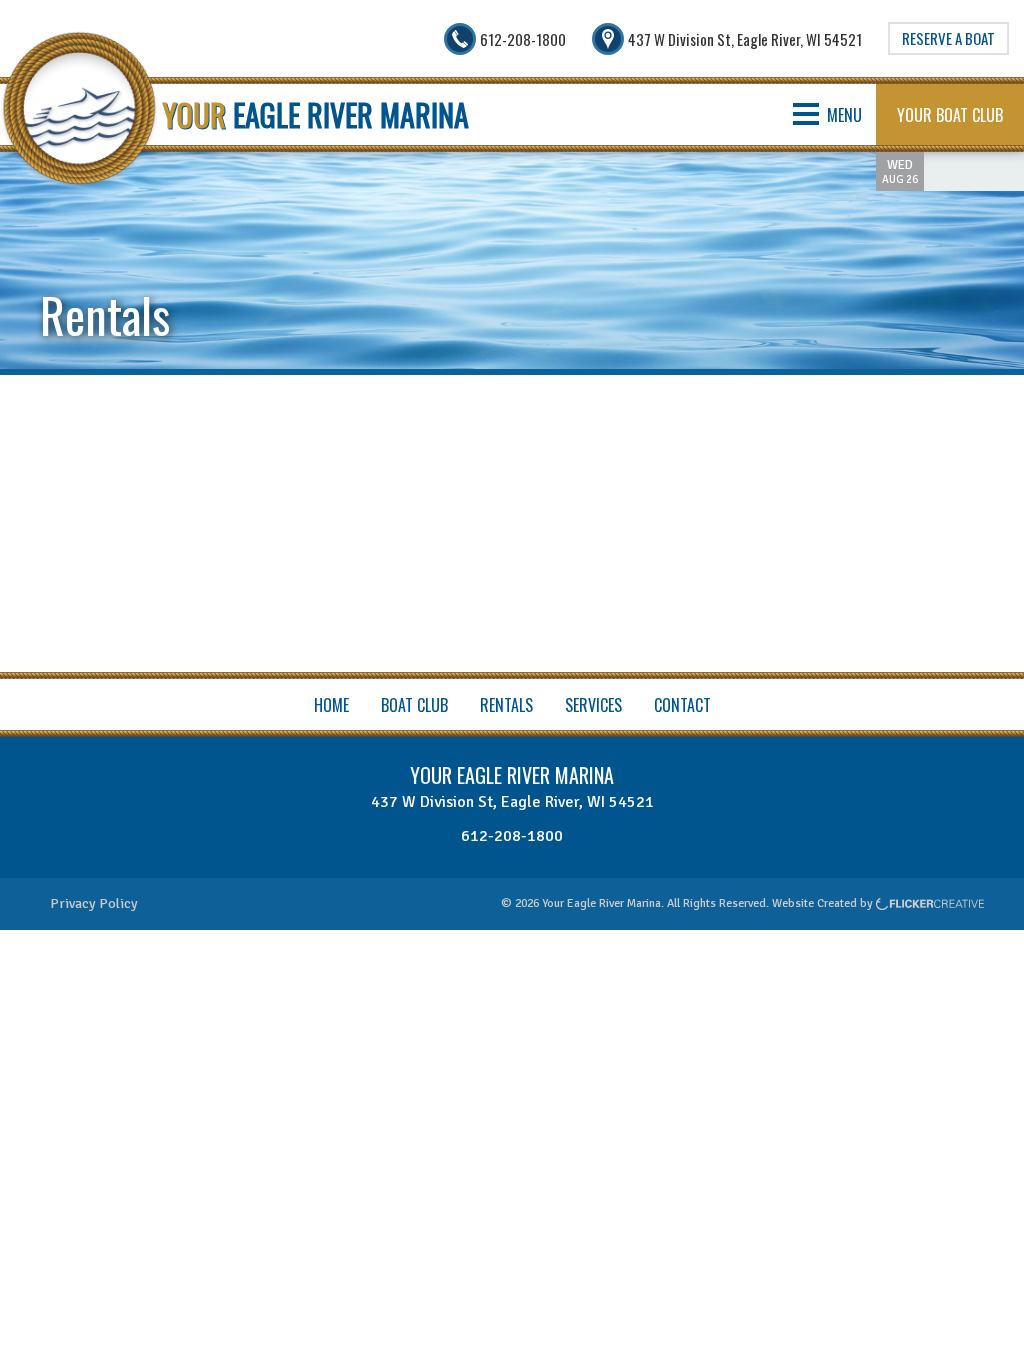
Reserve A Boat (948, 38)
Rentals (506, 705)
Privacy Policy (94, 903)
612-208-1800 (512, 836)
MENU (844, 115)
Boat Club (414, 705)
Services (593, 705)
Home (331, 705)
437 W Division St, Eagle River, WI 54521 (512, 802)
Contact (682, 705)
